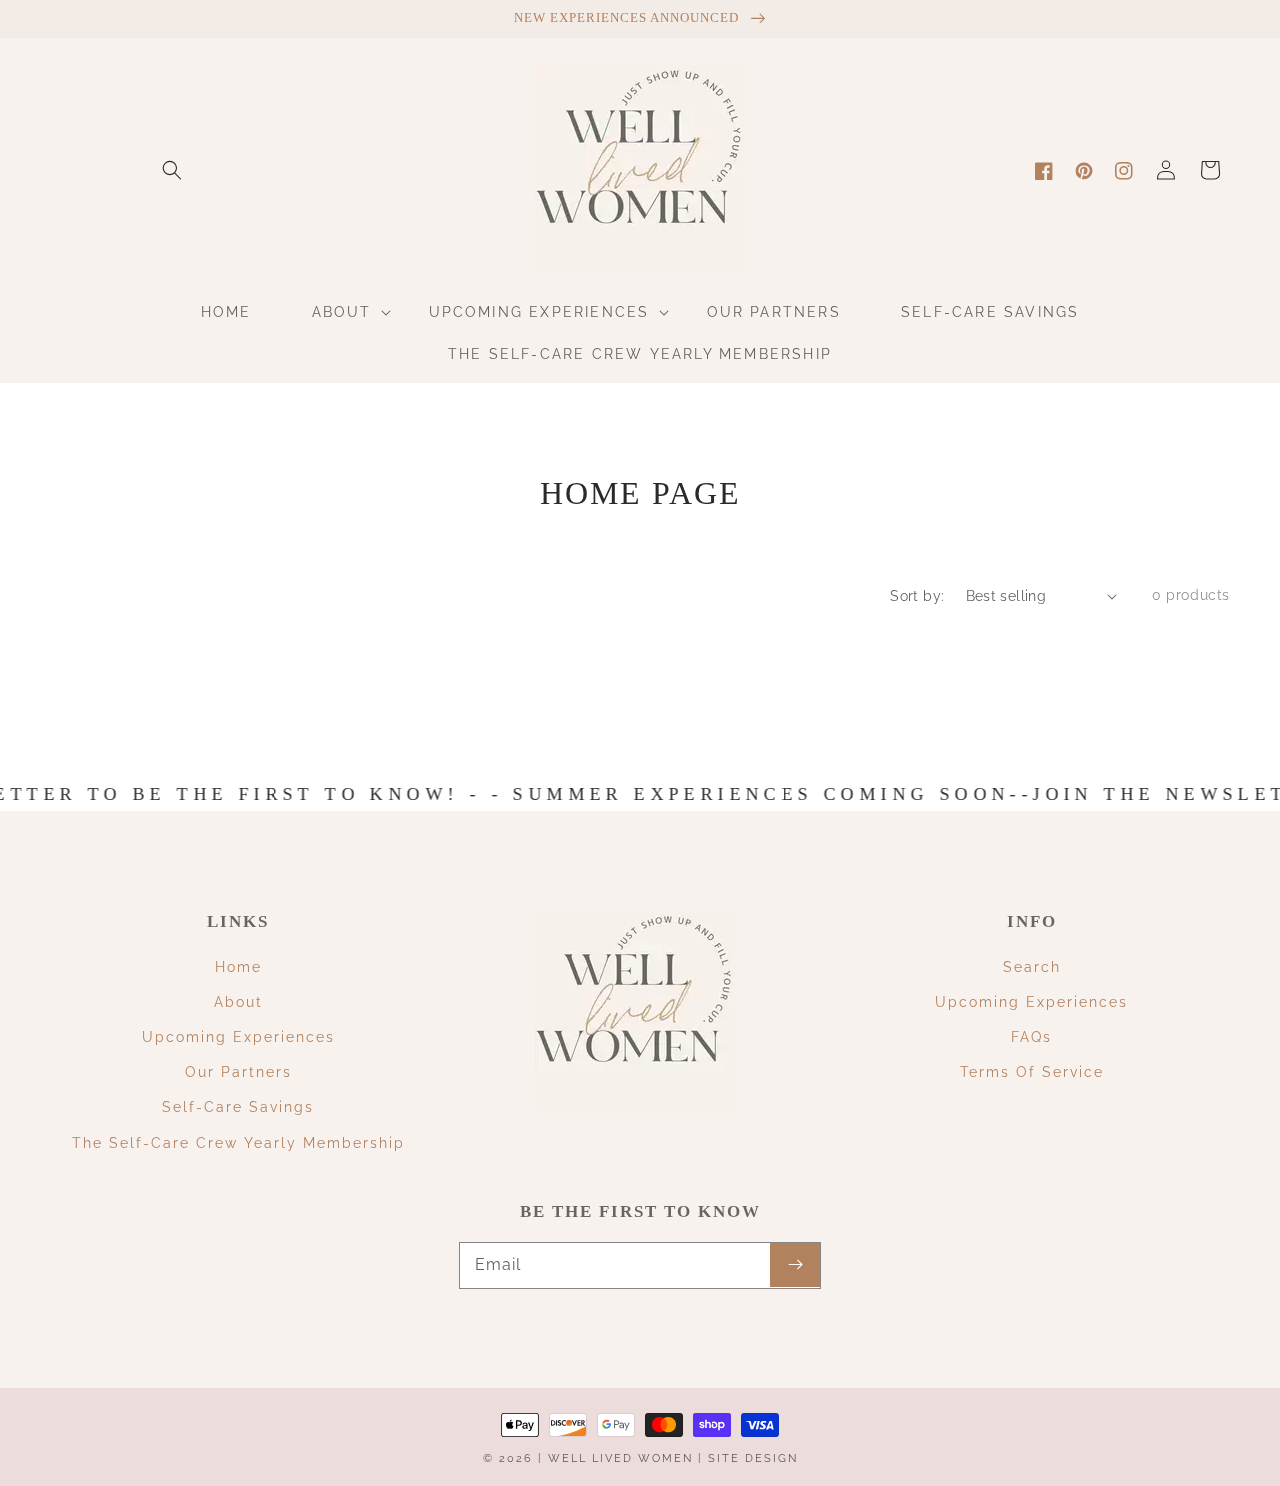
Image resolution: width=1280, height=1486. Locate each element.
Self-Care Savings (238, 1107)
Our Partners (238, 1072)
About (238, 1002)
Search (1032, 967)
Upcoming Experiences (238, 1037)
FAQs (1031, 1037)
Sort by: (917, 596)
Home (238, 967)
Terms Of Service (1032, 1072)
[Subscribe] (795, 1265)
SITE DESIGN (753, 1458)
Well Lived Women (620, 1458)
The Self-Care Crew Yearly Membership (238, 1143)
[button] (172, 170)
